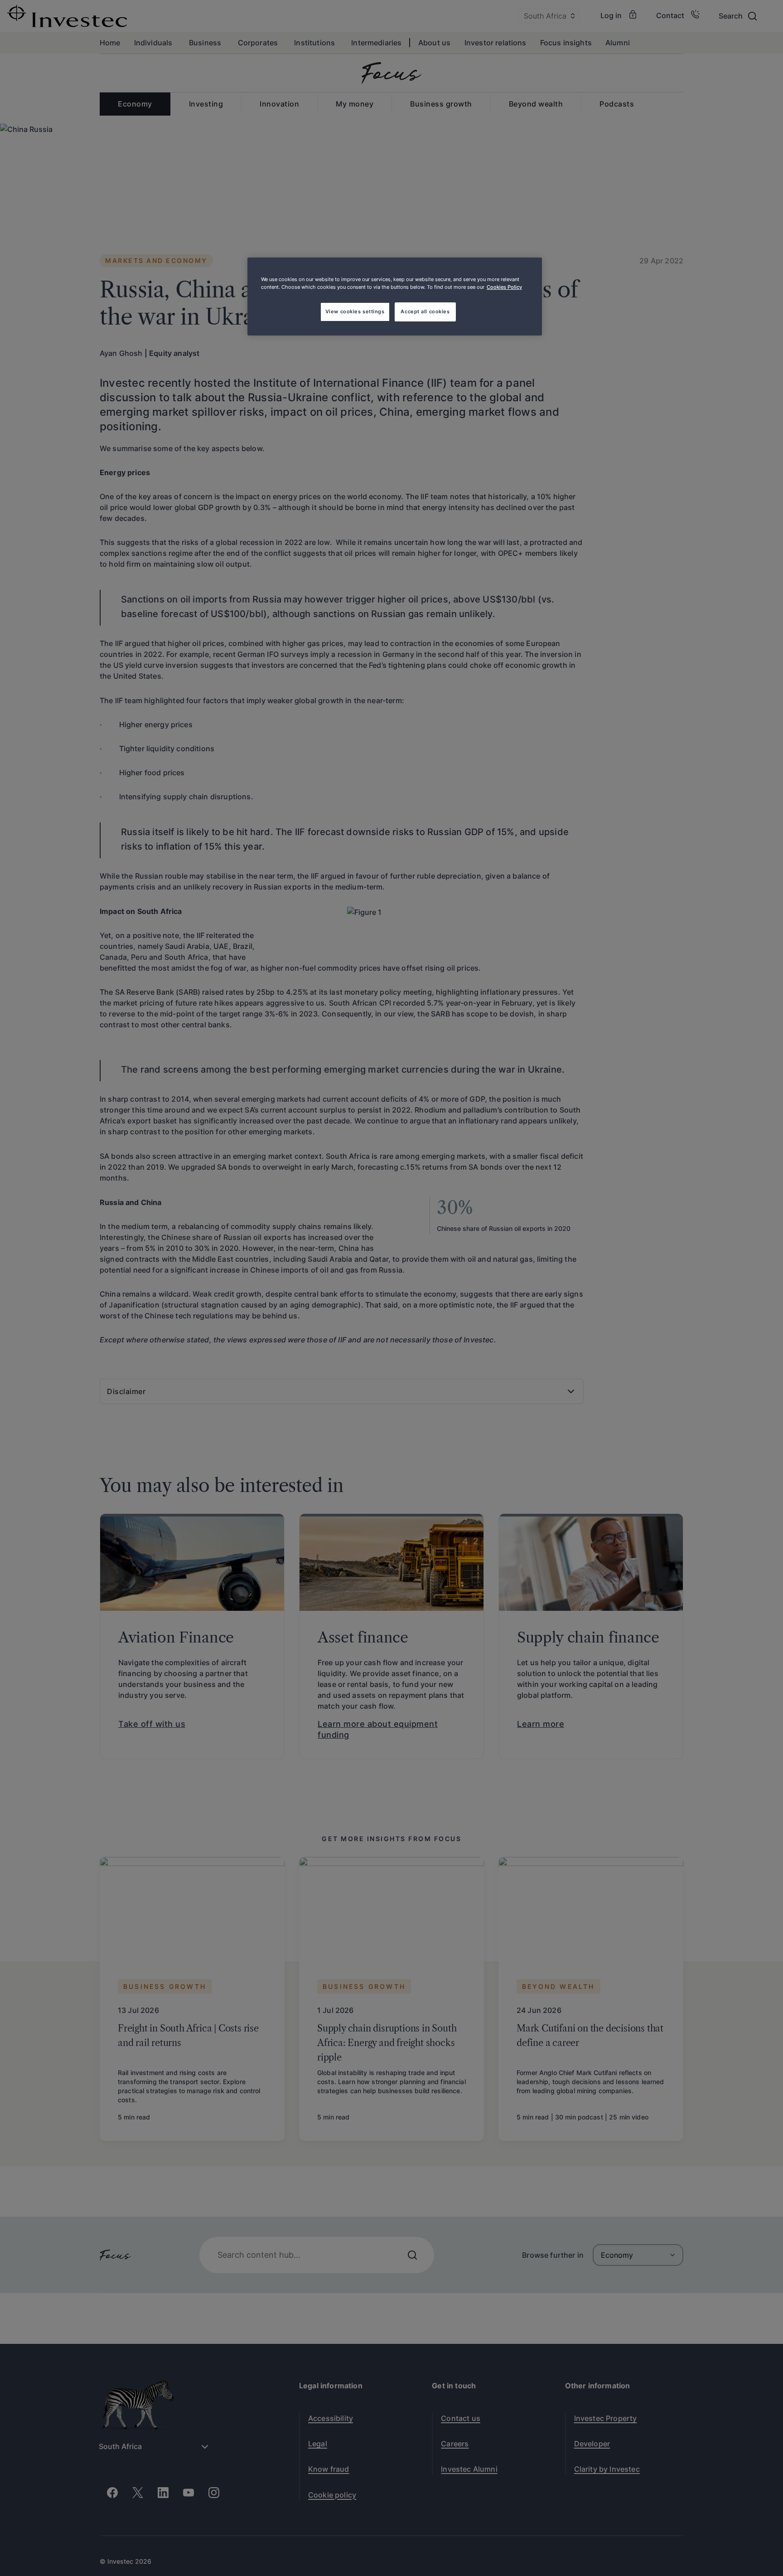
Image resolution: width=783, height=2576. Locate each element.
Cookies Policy (504, 287)
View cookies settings (355, 311)
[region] (395, 296)
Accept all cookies (425, 311)
